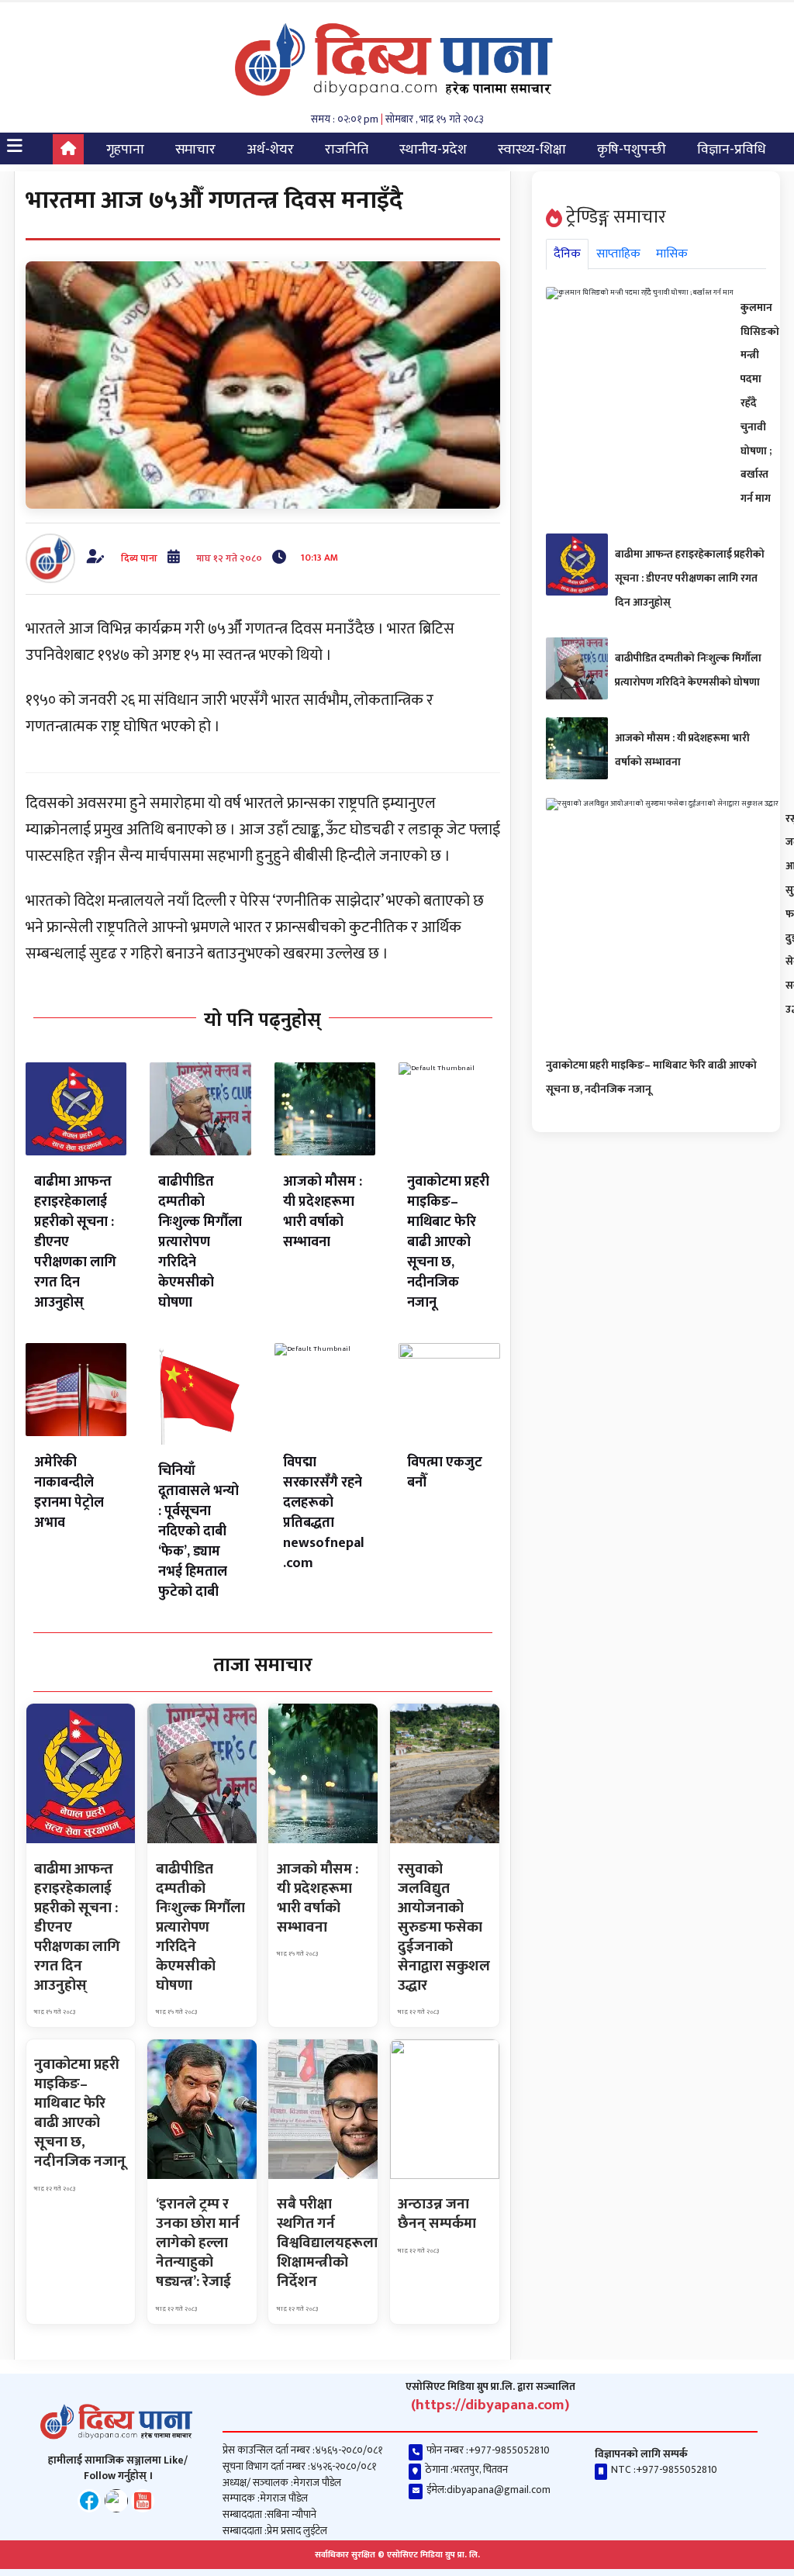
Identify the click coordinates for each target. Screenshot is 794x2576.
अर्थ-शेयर (270, 150)
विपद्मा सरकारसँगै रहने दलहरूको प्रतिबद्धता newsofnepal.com (324, 1513)
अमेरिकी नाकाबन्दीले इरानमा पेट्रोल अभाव (69, 1493)
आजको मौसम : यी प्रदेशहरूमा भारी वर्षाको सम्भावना (323, 1212)
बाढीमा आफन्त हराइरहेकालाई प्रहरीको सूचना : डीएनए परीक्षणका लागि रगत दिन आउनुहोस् (690, 578)
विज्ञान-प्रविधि (732, 150)
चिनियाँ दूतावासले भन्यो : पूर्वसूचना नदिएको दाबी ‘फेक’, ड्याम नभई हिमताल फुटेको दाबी (198, 1531)
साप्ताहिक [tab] (618, 254)
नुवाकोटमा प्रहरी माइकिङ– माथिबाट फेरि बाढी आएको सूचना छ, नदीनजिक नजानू (448, 1242)
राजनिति (347, 150)
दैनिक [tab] (567, 254)
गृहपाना (125, 150)
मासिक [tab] (672, 254)
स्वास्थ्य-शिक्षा (532, 150)
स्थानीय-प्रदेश (433, 150)
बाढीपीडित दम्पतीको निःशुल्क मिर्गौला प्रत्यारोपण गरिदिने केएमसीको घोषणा (200, 1242)
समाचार (195, 150)
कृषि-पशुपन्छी (632, 150)
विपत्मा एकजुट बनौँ (445, 1473)
